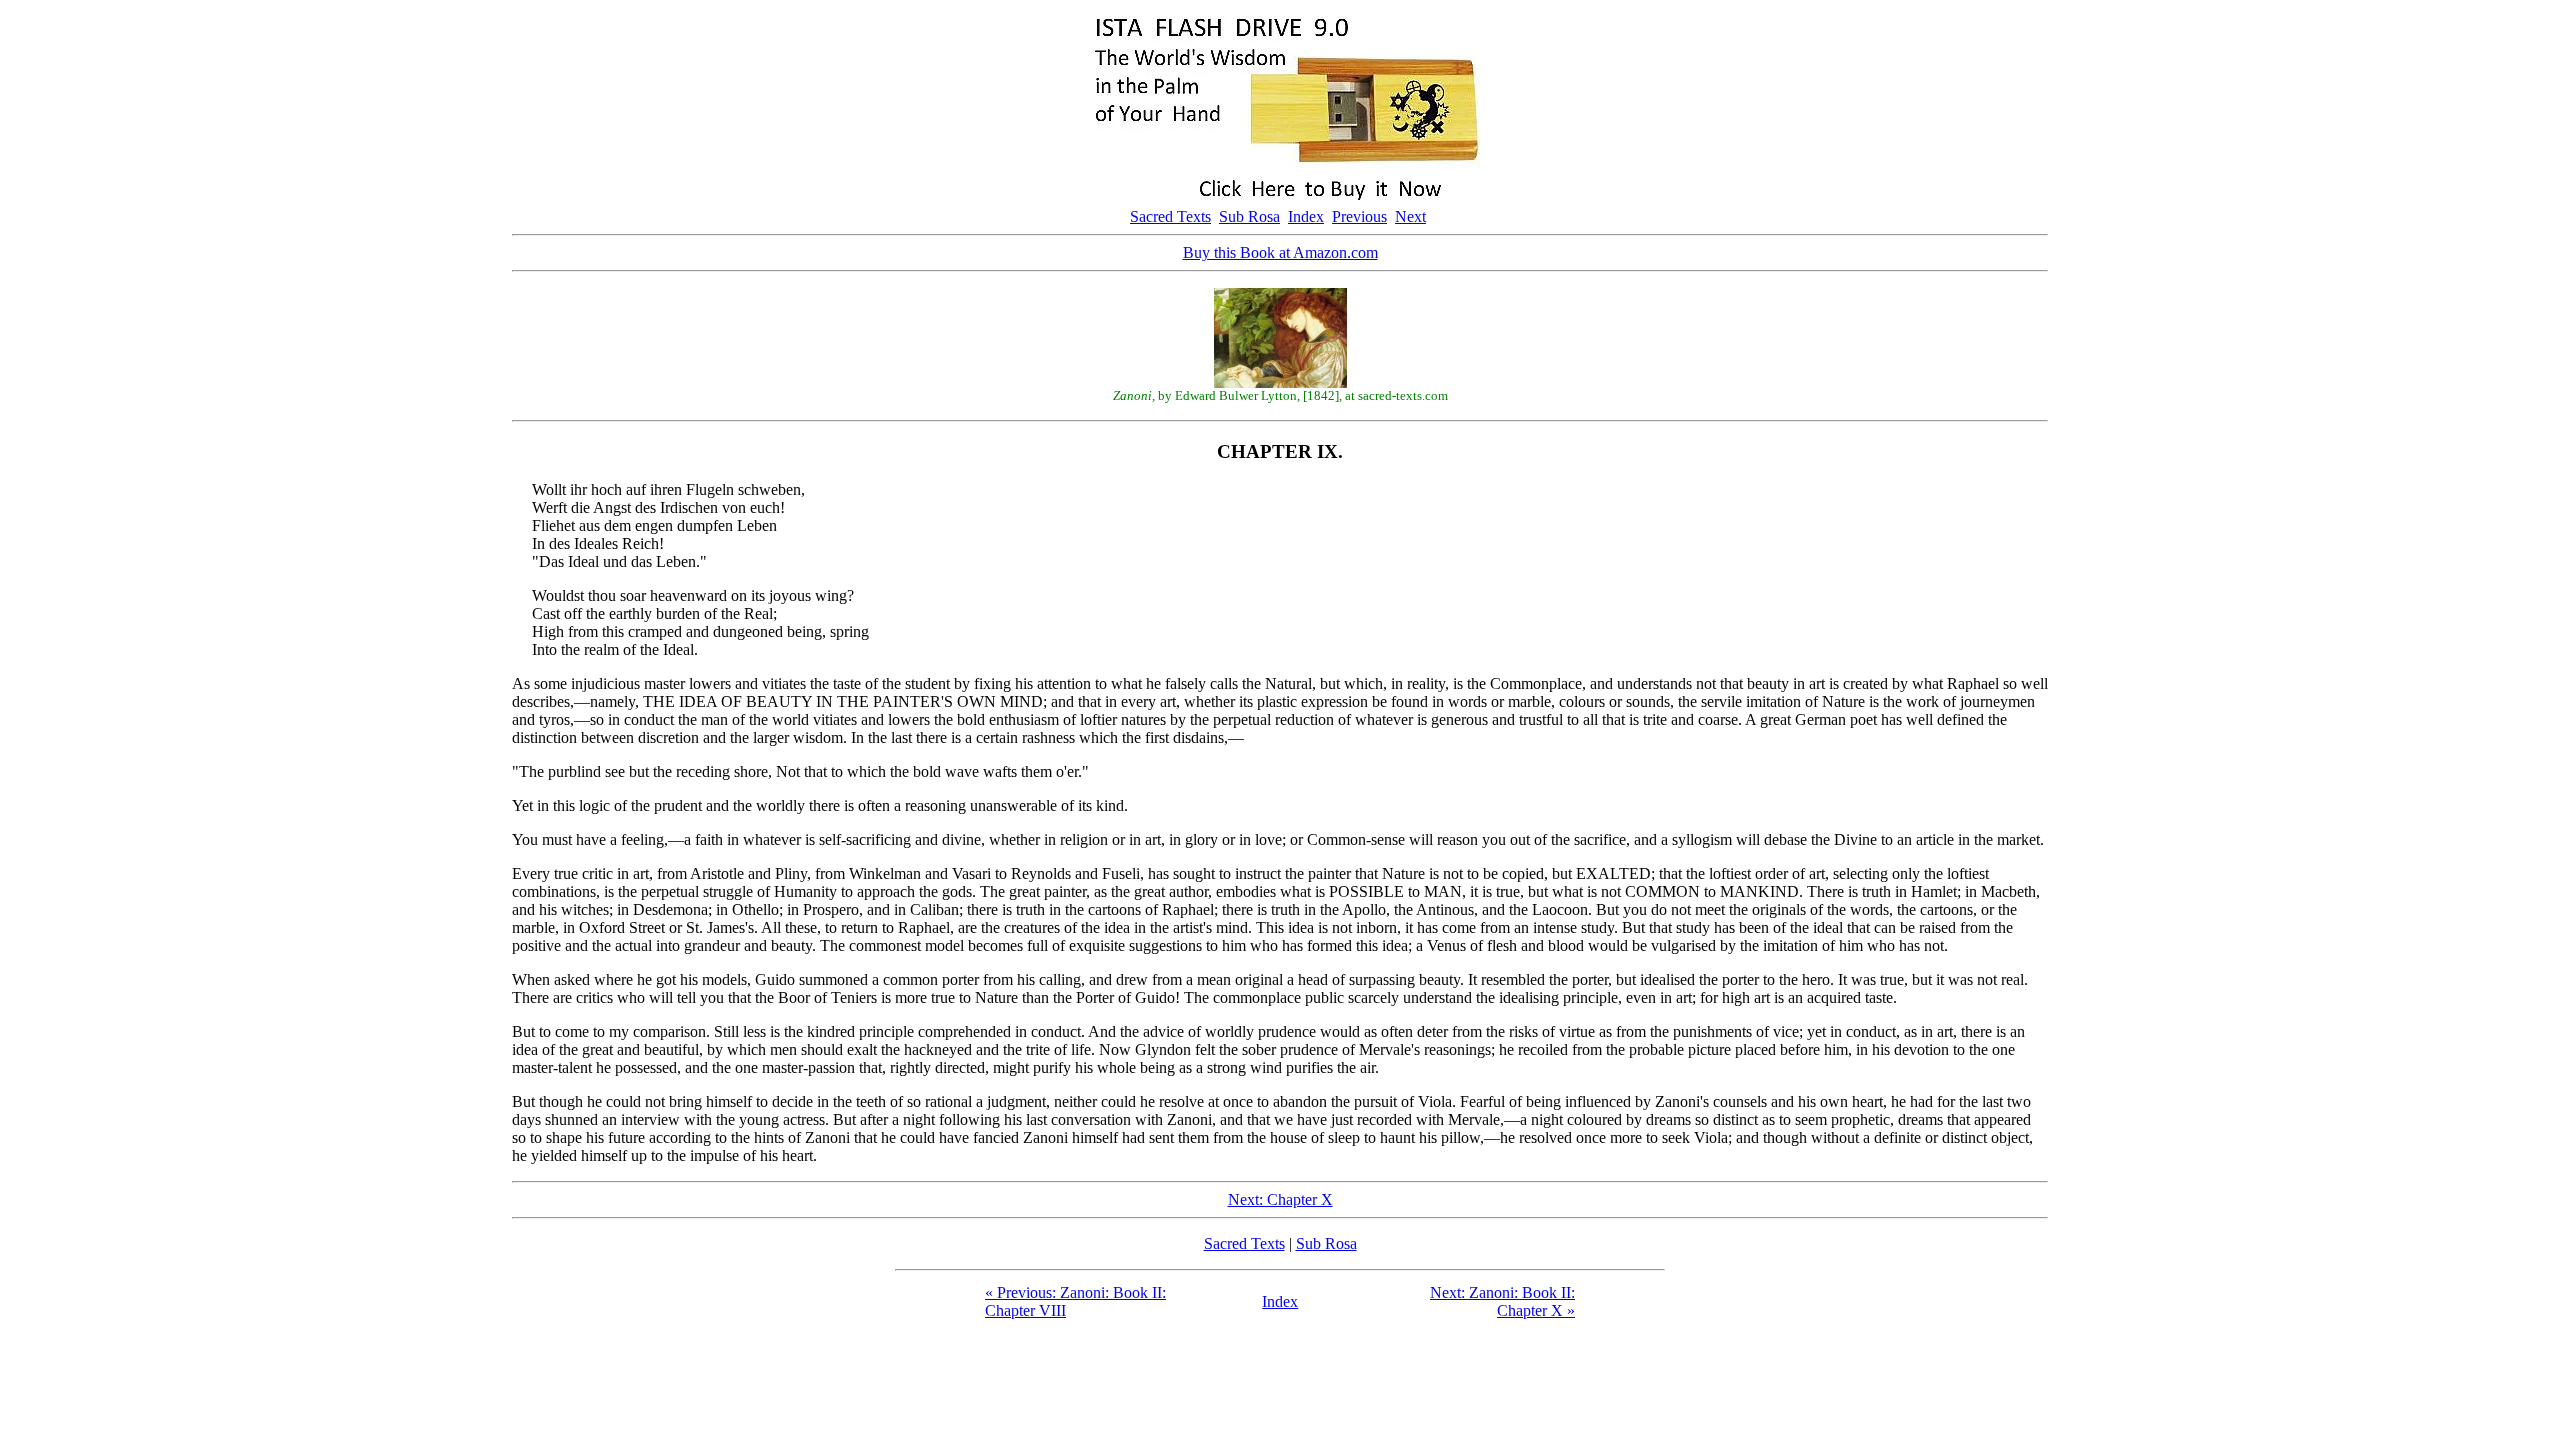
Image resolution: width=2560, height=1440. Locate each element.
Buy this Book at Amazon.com (1280, 252)
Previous (1359, 216)
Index (1306, 216)
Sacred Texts (1170, 216)
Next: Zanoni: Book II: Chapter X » (1502, 1301)
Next (1410, 216)
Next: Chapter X (1280, 1199)
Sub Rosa (1249, 216)
